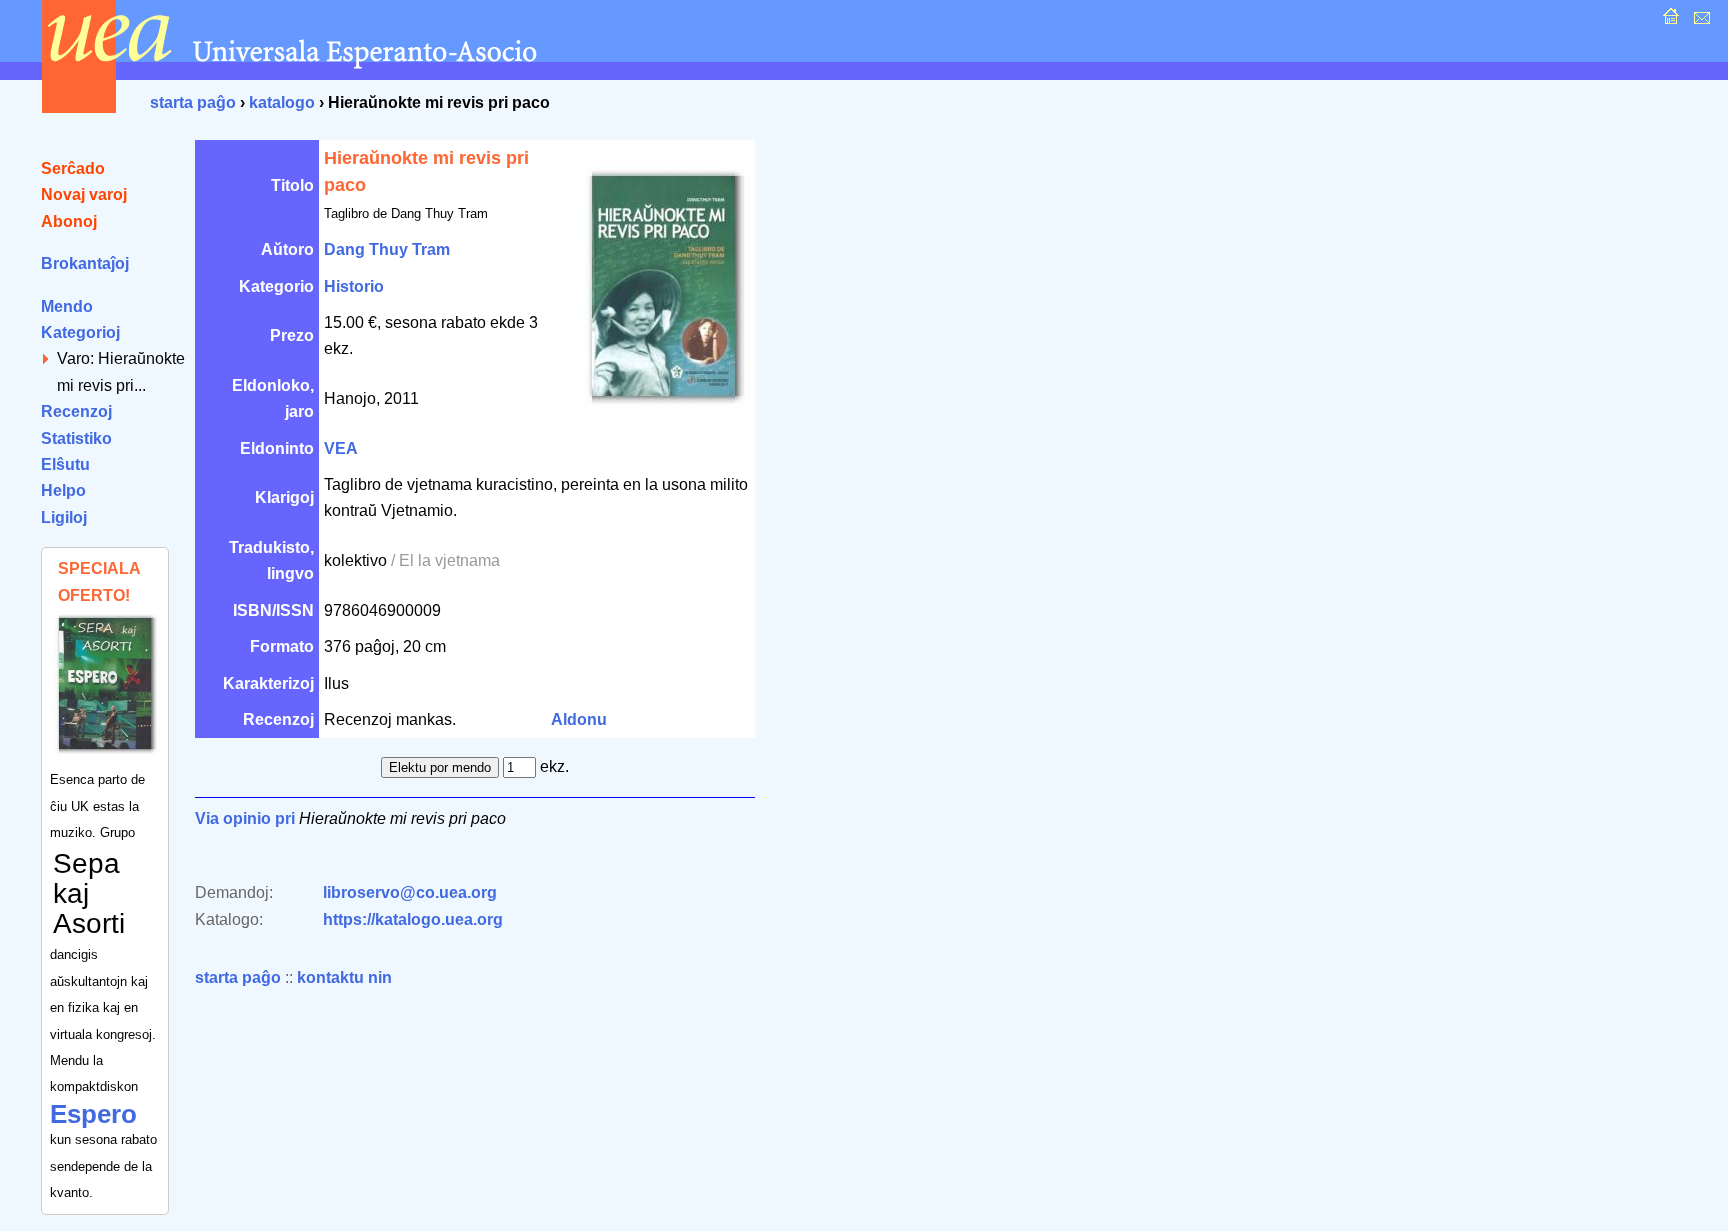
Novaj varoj (84, 194)
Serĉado (73, 168)
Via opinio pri (245, 818)
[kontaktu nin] (1699, 21)
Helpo (63, 490)
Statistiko (76, 438)
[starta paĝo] (1668, 21)
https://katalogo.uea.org (413, 919)
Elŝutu (65, 464)
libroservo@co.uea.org (410, 892)
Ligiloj (64, 517)
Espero (93, 1114)
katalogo (282, 102)
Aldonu (579, 719)
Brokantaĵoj (85, 263)
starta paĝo (193, 102)
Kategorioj (80, 332)
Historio (354, 286)
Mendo (67, 306)
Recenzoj (76, 411)
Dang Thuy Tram (387, 249)
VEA (341, 448)
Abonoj (69, 221)
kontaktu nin (344, 977)
